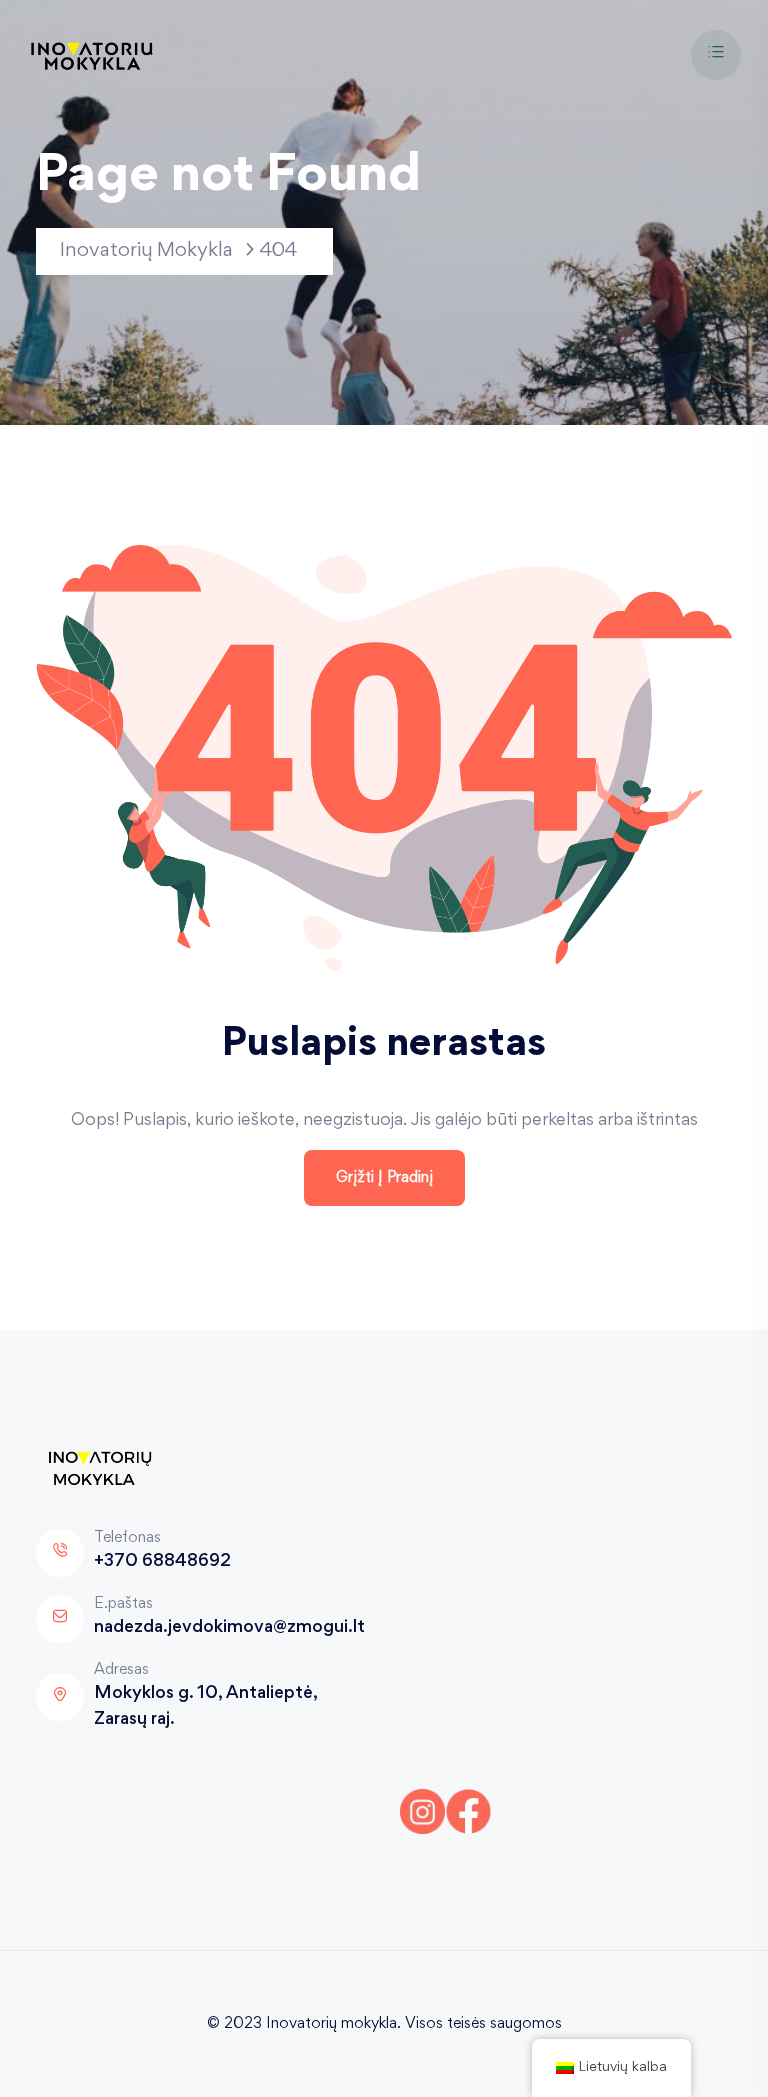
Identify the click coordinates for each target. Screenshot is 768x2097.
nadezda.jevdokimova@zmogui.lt (229, 1628)
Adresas (121, 1670)
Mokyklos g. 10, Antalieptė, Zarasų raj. (205, 1707)
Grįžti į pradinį (384, 1178)
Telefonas (127, 1538)
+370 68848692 (162, 1562)
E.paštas (123, 1604)
